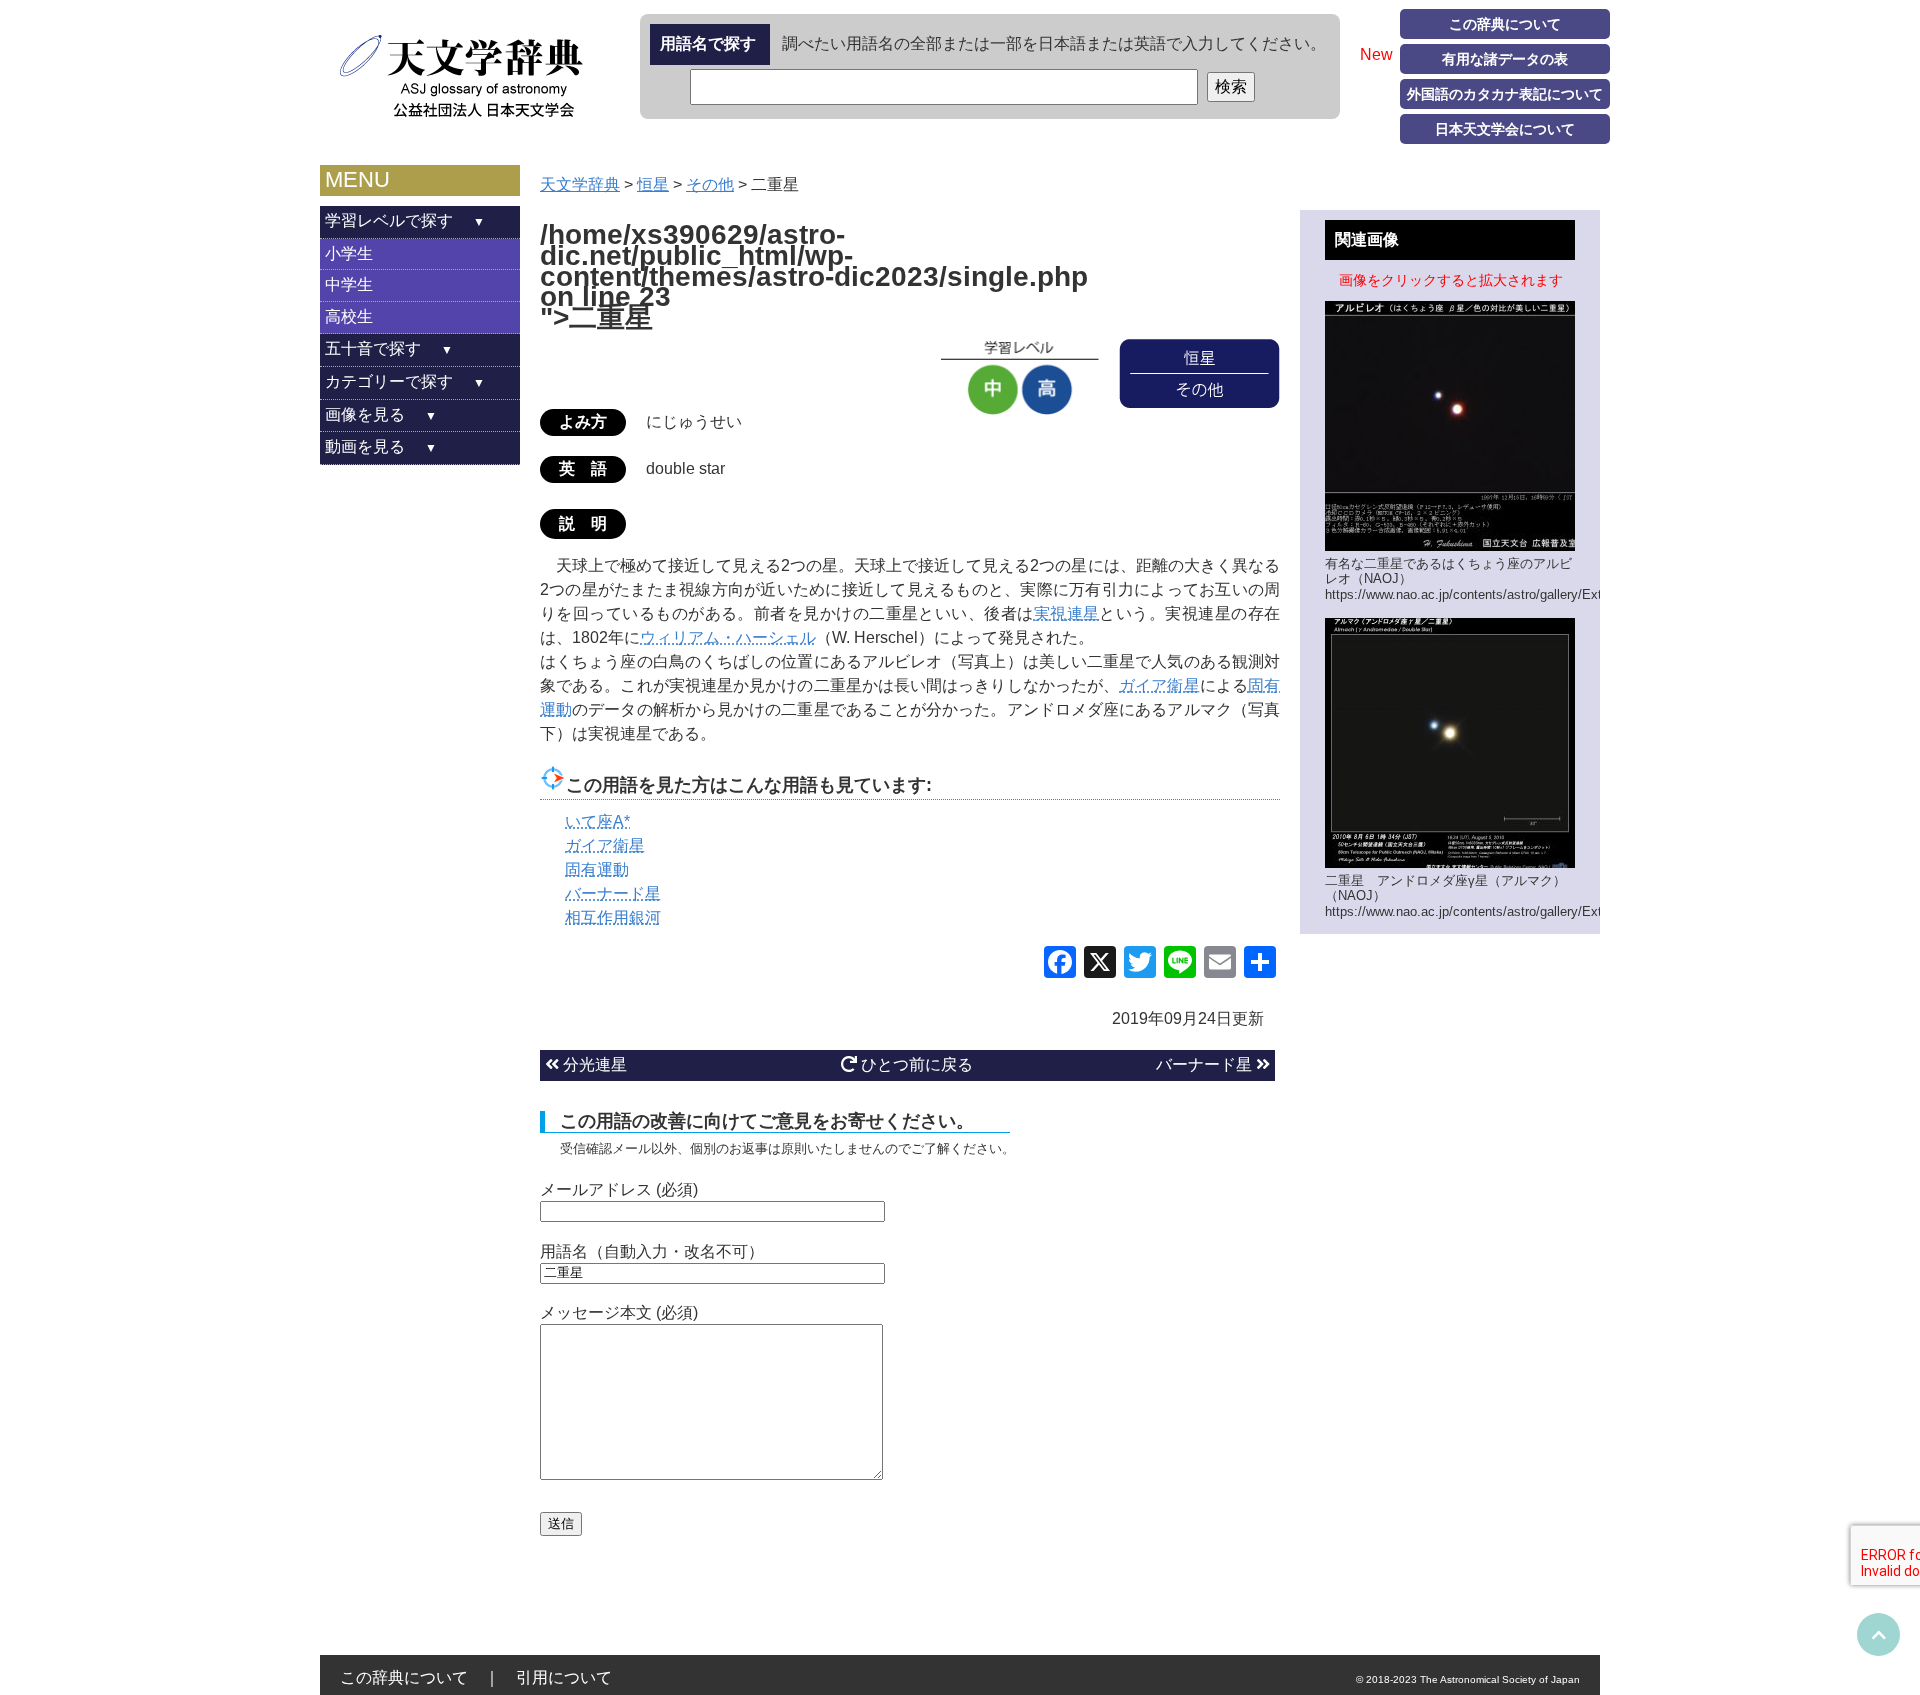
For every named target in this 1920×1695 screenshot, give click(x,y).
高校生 (349, 316)
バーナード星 (1206, 1064)
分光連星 (593, 1064)
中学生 (349, 284)
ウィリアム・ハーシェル (728, 637)
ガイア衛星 (1159, 685)
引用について (564, 1677)
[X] (1100, 964)
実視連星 (1067, 613)
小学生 (349, 253)
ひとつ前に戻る (915, 1064)
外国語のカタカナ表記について (1505, 94)
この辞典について (1505, 24)
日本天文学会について (1505, 129)
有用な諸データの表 (1505, 59)
